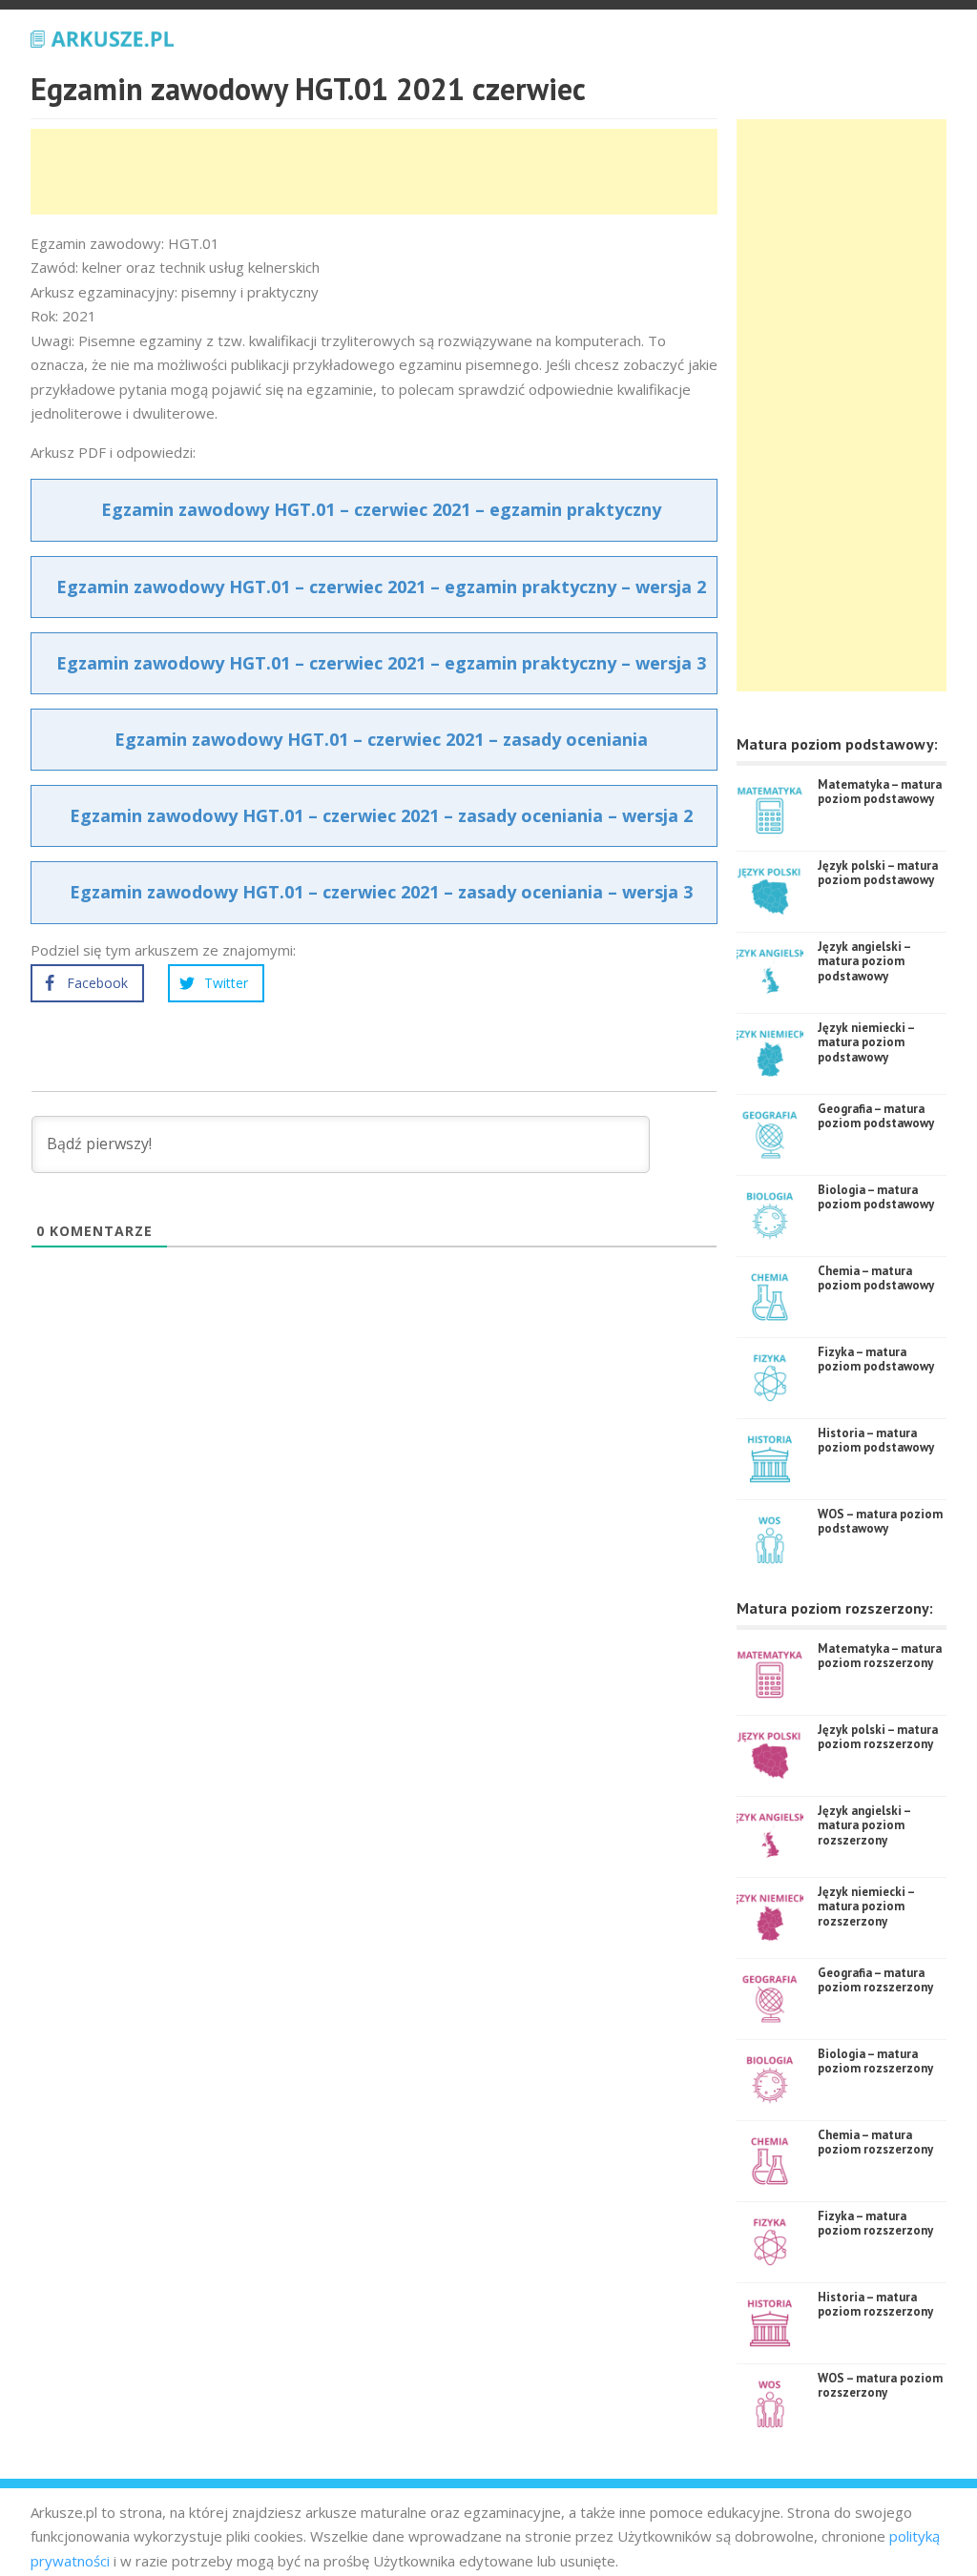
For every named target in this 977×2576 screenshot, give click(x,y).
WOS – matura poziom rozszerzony (880, 2386)
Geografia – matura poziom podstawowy (876, 1116)
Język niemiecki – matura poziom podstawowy (866, 1042)
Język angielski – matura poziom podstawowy (864, 961)
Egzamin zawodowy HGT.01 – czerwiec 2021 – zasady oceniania (381, 739)
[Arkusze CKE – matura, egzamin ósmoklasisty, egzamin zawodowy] (102, 36)
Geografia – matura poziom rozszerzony (875, 1980)
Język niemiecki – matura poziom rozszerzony (866, 1906)
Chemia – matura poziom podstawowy (876, 1278)
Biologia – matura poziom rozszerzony (875, 2061)
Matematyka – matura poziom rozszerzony (880, 1656)
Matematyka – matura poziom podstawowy (880, 792)
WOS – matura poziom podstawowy (880, 1522)
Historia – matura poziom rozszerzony (875, 2305)
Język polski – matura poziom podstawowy (878, 873)
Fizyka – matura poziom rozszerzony (875, 2224)
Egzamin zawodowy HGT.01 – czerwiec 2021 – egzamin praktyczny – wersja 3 (381, 663)
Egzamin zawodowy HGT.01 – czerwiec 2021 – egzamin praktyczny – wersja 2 (381, 587)
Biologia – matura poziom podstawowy (876, 1197)
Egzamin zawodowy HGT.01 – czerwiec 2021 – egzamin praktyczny (381, 509)
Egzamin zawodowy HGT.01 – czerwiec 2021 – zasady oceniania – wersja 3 (381, 892)
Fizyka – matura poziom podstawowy (876, 1360)
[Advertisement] (378, 172)
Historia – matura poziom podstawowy (876, 1441)
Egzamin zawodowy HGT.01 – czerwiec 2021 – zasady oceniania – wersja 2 (381, 815)
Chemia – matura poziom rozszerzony (875, 2143)
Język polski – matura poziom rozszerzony (878, 1737)
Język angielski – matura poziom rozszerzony (864, 1825)
